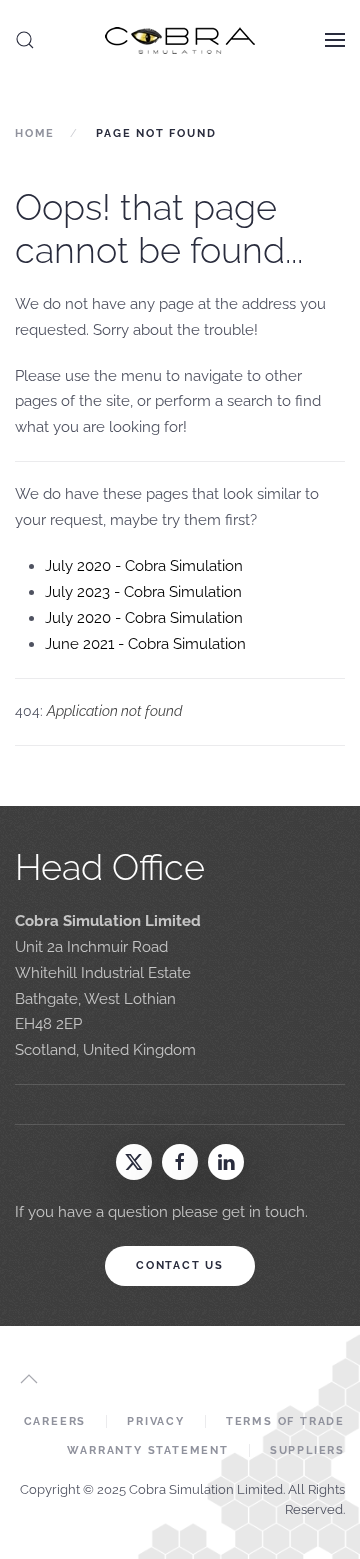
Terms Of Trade (285, 1421)
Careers (55, 1421)
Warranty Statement (147, 1450)
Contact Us (180, 1265)
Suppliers (307, 1450)
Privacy (156, 1421)
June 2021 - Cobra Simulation (145, 644)
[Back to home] (180, 40)
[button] (25, 40)
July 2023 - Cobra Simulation (143, 592)
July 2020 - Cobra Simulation (144, 566)
